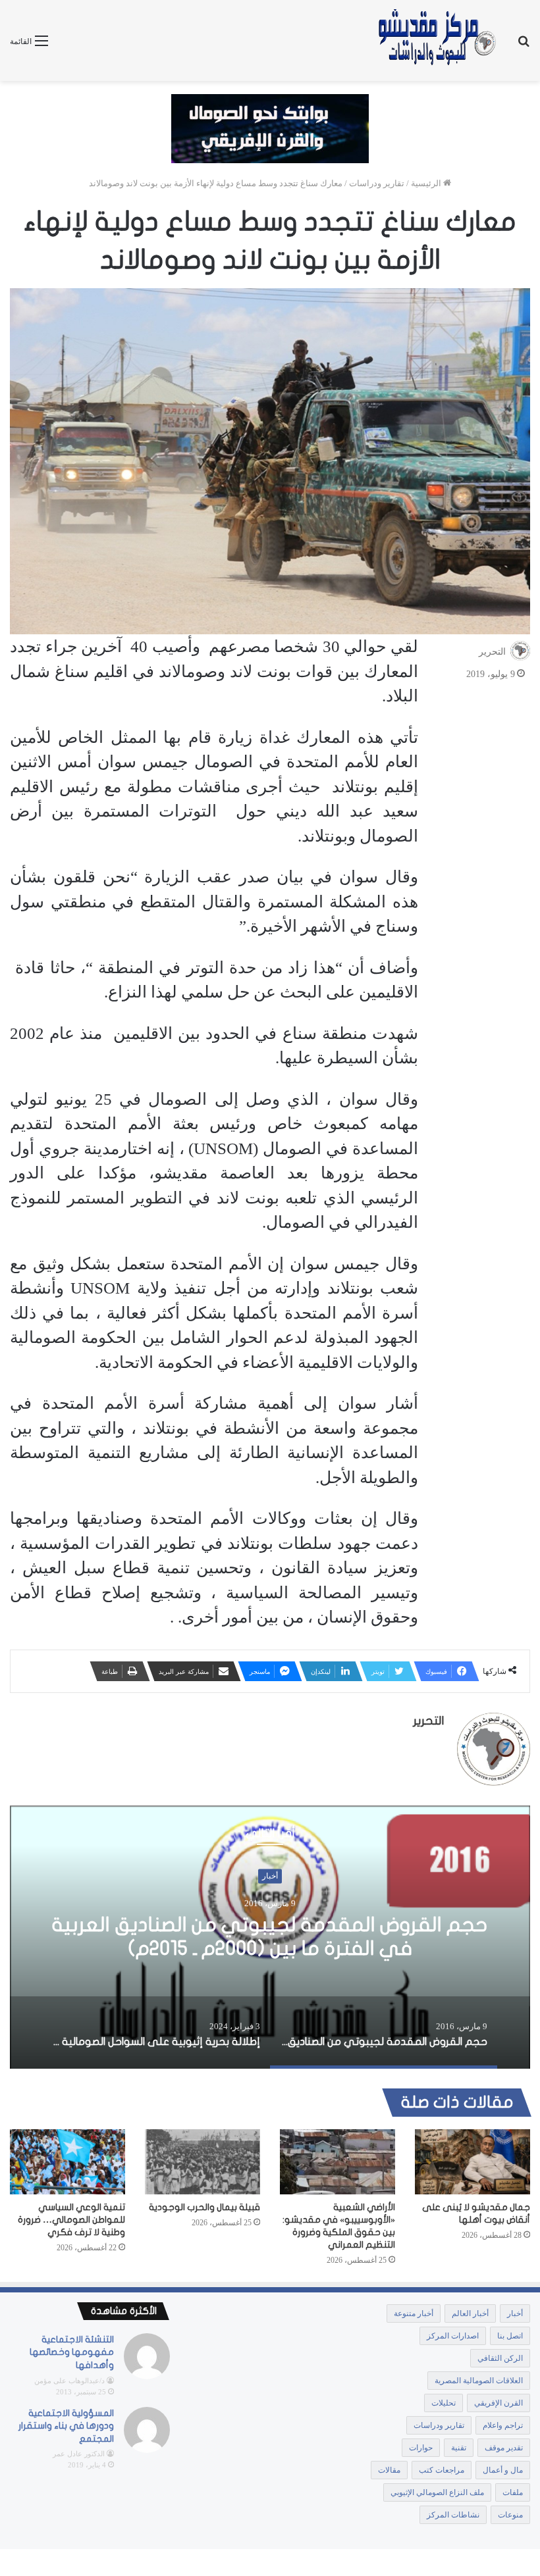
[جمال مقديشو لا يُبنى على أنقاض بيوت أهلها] (472, 2162)
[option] (270, 1937)
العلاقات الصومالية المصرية (479, 2381)
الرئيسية (427, 183)
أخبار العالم (470, 2313)
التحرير (492, 652)
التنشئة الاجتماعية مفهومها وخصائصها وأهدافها (72, 2352)
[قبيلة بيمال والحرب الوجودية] (202, 2162)
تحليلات (444, 2403)
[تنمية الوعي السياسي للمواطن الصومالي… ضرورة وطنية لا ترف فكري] (67, 2162)
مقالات (389, 2470)
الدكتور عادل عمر (79, 2454)
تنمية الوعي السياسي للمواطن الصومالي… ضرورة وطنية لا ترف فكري (71, 2220)
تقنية (459, 2448)
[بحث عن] (524, 46)
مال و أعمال (503, 2470)
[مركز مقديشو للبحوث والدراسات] (436, 40)
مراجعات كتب (442, 2470)
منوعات (510, 2515)
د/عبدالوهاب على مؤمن (69, 2381)
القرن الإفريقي (499, 2403)
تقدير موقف (270, 1876)
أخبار (515, 2313)
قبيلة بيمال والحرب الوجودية (204, 2207)
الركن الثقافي (500, 2358)
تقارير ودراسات (377, 183)
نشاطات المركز (453, 2515)
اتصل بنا (510, 2336)
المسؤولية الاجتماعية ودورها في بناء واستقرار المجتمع (66, 2426)
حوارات (421, 2448)
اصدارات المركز (453, 2336)
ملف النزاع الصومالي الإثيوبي (437, 2492)
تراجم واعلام (503, 2425)
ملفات (513, 2492)
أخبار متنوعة (414, 2313)
